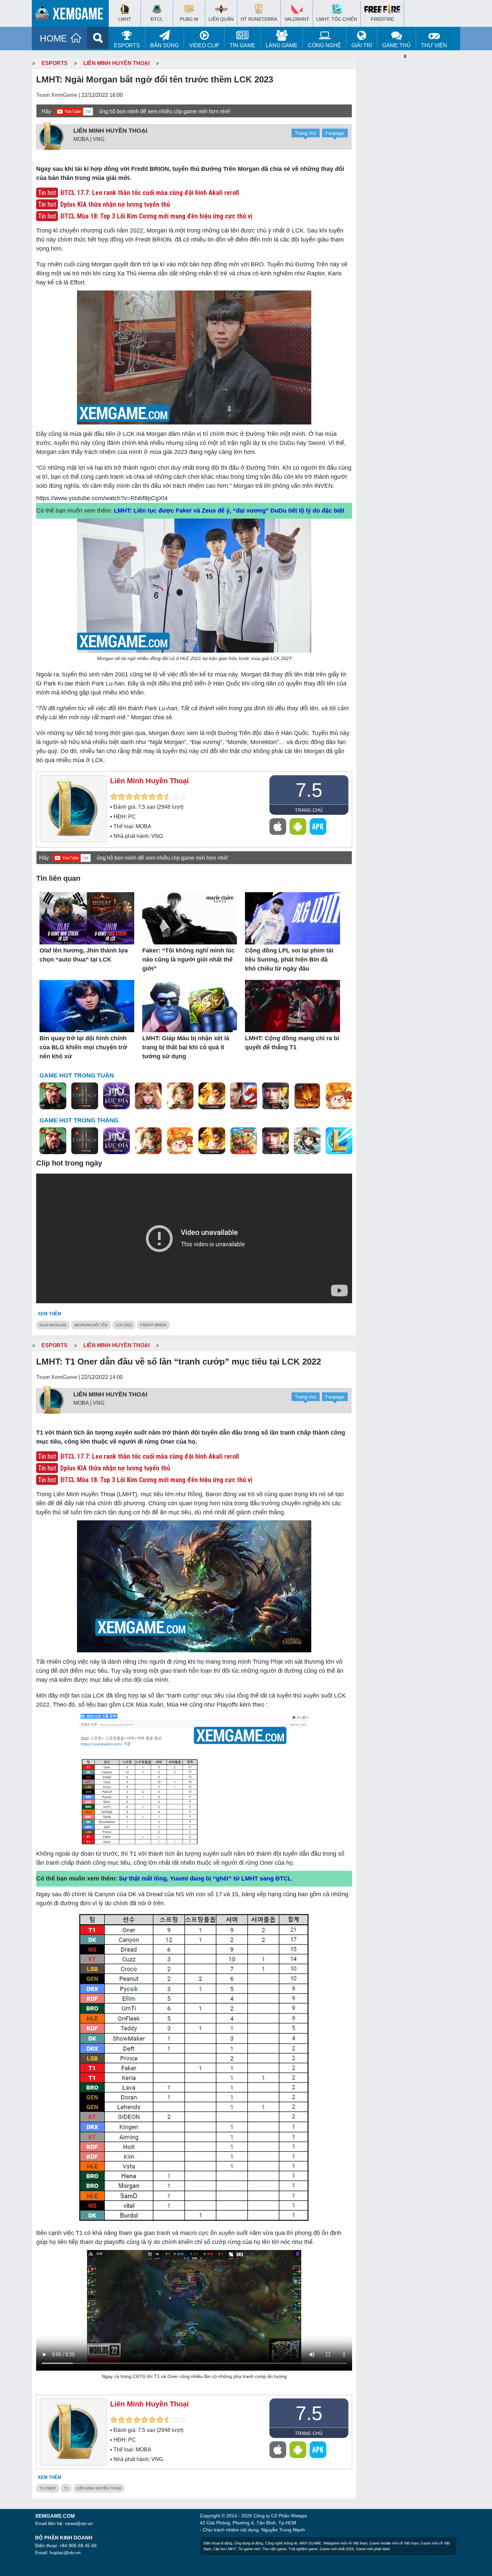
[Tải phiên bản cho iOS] (278, 827)
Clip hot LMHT (225, 2549)
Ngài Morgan (53, 1325)
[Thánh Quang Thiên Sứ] (148, 1096)
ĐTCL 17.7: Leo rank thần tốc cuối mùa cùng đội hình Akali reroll (150, 193)
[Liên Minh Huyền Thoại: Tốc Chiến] (339, 1141)
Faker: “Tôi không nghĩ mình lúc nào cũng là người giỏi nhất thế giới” (188, 960)
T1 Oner (48, 2488)
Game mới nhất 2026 (337, 2549)
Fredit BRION (153, 1325)
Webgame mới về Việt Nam (345, 2543)
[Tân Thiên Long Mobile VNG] (212, 1096)
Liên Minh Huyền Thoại (116, 63)
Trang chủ (306, 133)
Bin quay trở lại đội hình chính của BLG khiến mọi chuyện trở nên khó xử (83, 1047)
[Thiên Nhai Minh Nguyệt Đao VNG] (180, 1096)
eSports (127, 45)
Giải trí (362, 45)
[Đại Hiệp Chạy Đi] (307, 1141)
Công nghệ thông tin (281, 2543)
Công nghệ (324, 45)
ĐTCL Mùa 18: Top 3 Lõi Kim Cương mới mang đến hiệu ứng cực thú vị (156, 216)
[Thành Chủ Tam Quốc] (244, 1141)
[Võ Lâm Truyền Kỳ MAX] (275, 1096)
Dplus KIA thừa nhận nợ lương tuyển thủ (115, 204)
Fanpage (335, 133)
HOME (53, 39)
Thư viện (434, 45)
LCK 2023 (124, 1325)
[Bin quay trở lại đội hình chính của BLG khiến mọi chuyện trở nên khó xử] (87, 1007)
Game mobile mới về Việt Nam (394, 2543)
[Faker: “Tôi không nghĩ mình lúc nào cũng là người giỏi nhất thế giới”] (190, 919)
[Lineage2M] (85, 1096)
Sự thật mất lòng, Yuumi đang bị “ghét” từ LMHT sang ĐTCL (205, 1878)
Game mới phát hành (373, 2549)
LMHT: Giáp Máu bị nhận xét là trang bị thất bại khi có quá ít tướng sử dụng (186, 1047)
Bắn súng (165, 45)
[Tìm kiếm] (98, 38)
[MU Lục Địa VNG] (116, 1096)
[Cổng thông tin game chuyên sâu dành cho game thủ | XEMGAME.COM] (72, 15)
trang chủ (309, 810)
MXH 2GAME (310, 2543)
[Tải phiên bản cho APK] (318, 827)
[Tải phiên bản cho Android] (298, 827)
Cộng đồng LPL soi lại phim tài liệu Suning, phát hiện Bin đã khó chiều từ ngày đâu (289, 960)
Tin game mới (249, 2549)
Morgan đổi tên (91, 1325)
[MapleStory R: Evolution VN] (339, 1096)
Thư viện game (274, 2549)
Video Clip (204, 45)
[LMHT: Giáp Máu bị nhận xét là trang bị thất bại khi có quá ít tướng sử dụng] (190, 1007)
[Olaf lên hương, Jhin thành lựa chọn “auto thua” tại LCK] (87, 919)
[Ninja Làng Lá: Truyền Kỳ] (307, 1096)
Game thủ (396, 45)
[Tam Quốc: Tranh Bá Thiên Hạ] (53, 1096)
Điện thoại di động (218, 2543)
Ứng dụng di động (249, 2543)
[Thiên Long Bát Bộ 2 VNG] (244, 1096)
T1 (66, 2488)
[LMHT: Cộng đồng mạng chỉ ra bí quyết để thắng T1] (292, 1007)
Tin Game (242, 45)
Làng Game (282, 45)
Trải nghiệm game (303, 2549)
